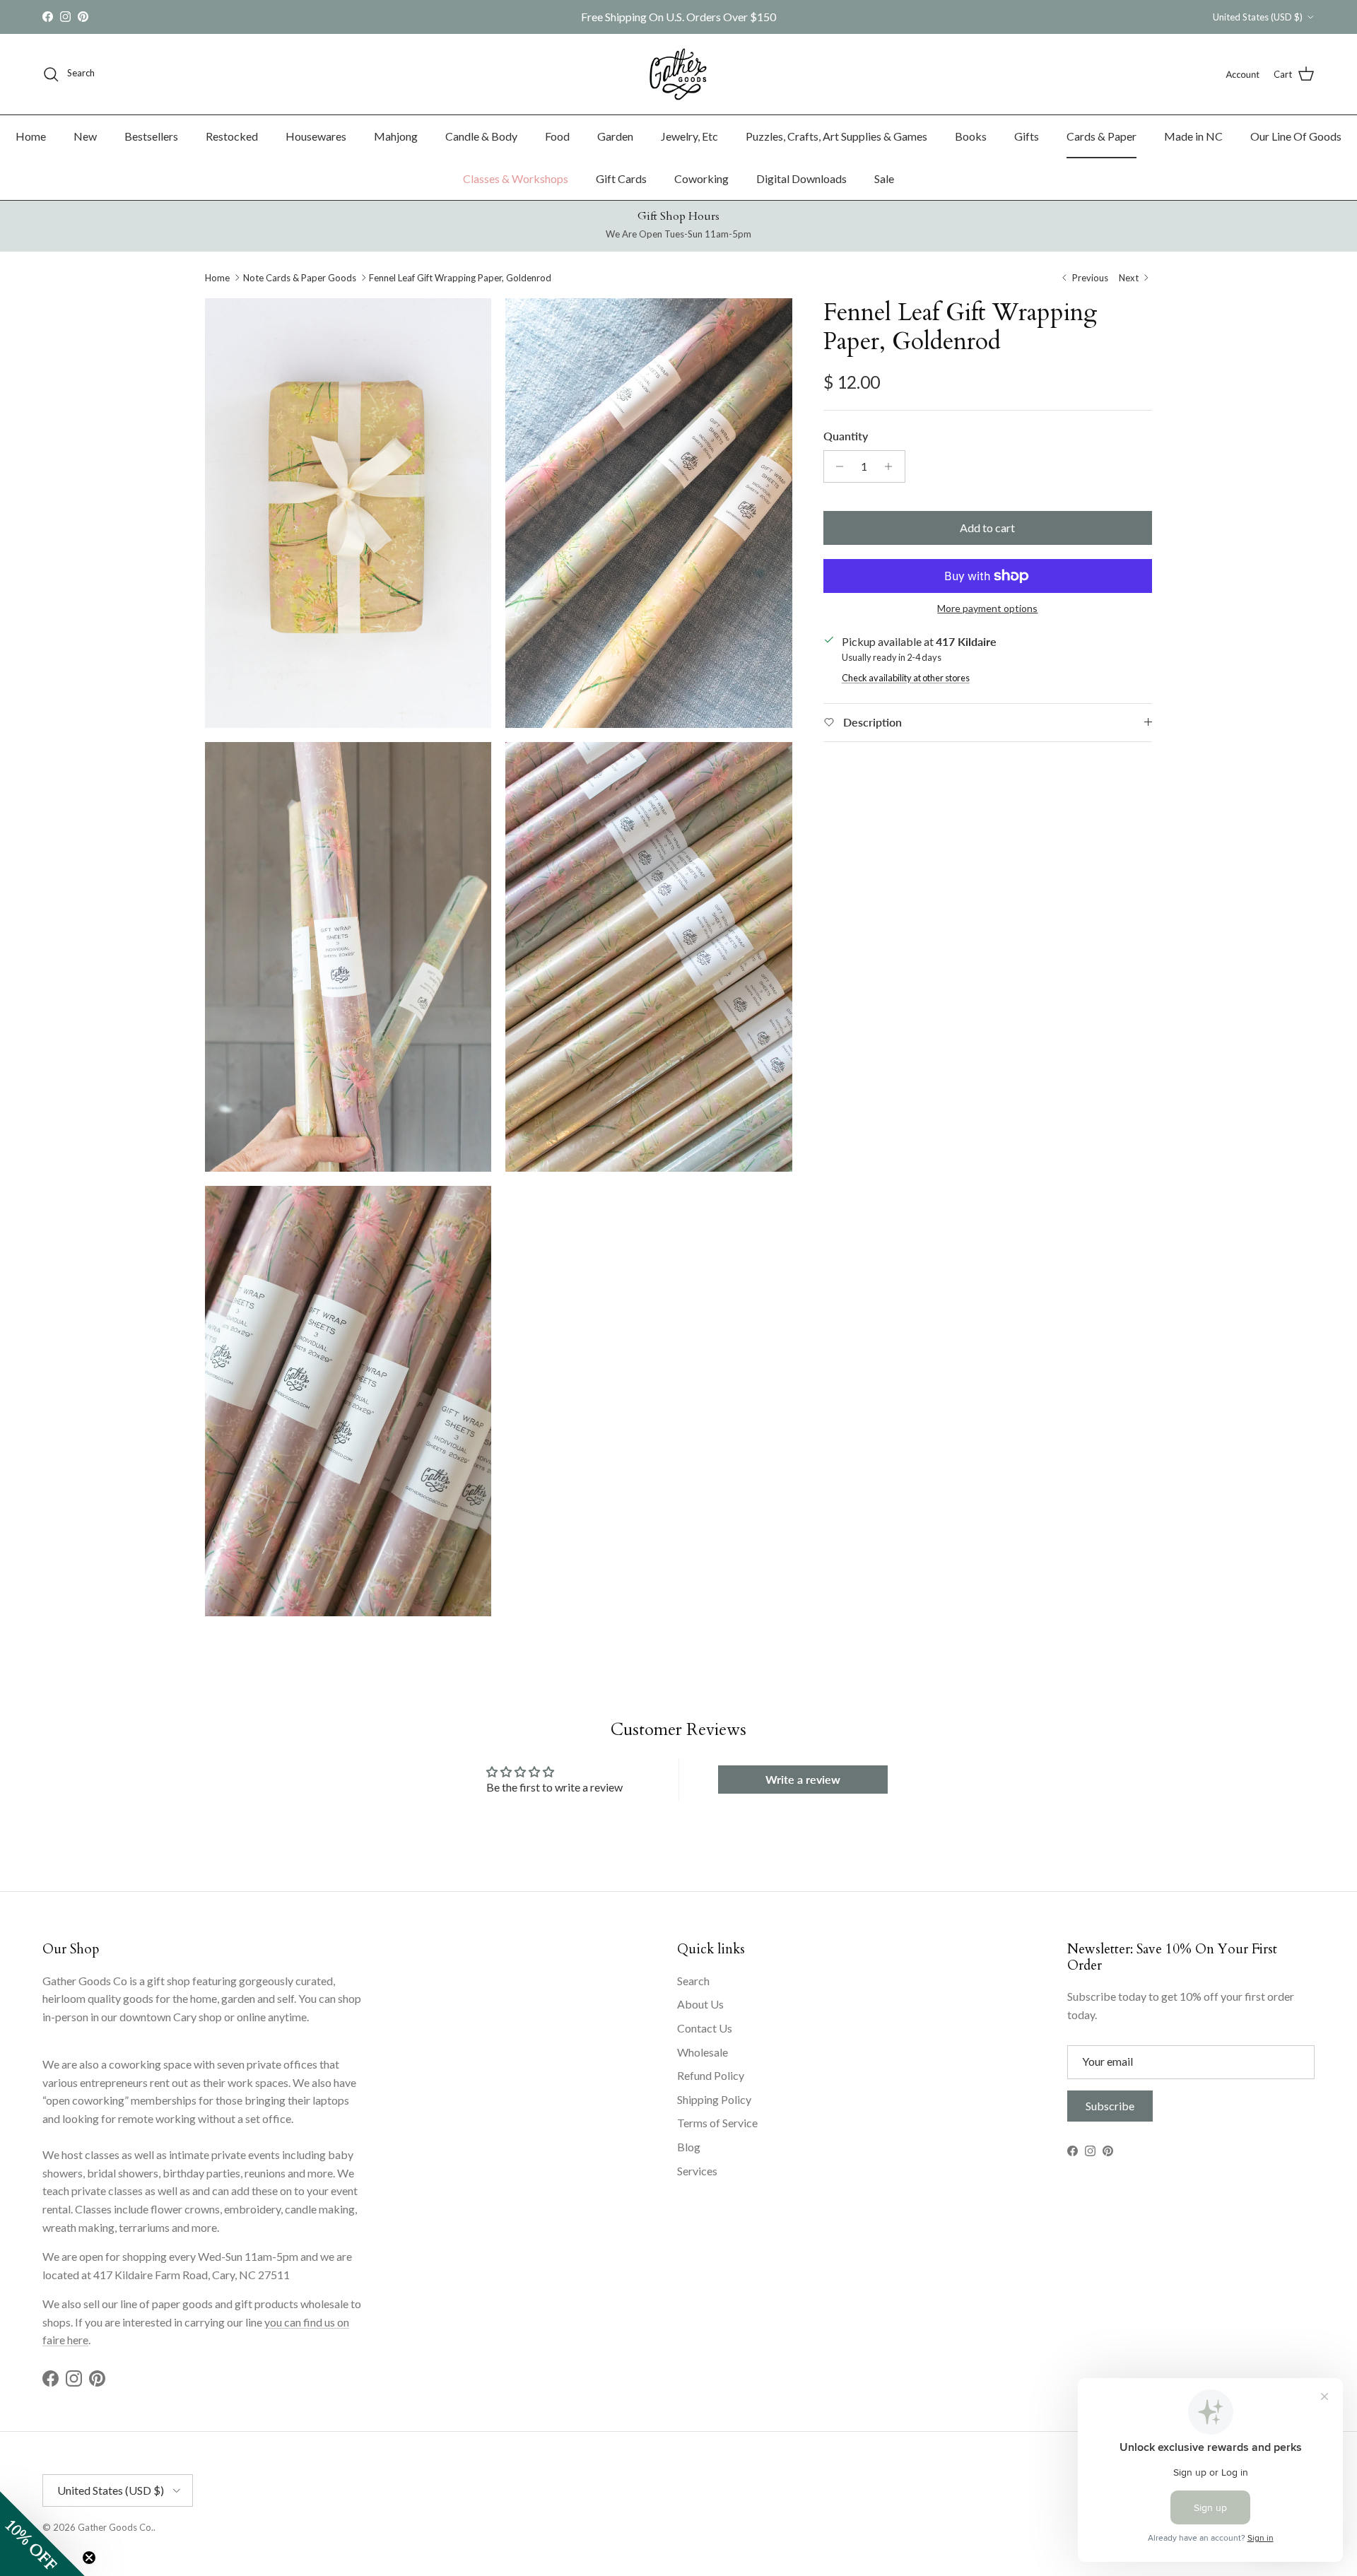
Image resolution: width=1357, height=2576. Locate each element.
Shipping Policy (714, 2099)
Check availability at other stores (906, 678)
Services (697, 2171)
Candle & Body (481, 136)
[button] (42, 2534)
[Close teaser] (89, 2558)
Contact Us (705, 2028)
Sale (884, 178)
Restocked (232, 136)
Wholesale (703, 2052)
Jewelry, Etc (689, 136)
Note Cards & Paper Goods (300, 278)
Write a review (803, 1779)
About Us (700, 2004)
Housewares (316, 136)
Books (971, 136)
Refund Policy (711, 2075)
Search (693, 1981)
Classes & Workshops (516, 178)
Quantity (846, 436)
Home (31, 136)
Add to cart (987, 528)
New (85, 136)
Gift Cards (621, 178)
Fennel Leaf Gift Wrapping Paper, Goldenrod (460, 278)
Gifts (1027, 136)
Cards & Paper (1102, 136)
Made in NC (1193, 136)
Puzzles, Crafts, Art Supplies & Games (836, 136)
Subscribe (1110, 2106)
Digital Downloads (801, 178)
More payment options (987, 608)
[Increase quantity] (892, 466)
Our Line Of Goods (1296, 136)
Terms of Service (717, 2123)
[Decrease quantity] (836, 466)
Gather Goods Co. (116, 2527)
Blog (689, 2147)
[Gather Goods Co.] (678, 74)
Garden (615, 136)
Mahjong (396, 136)
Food (557, 136)
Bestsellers (151, 136)
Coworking (701, 178)
